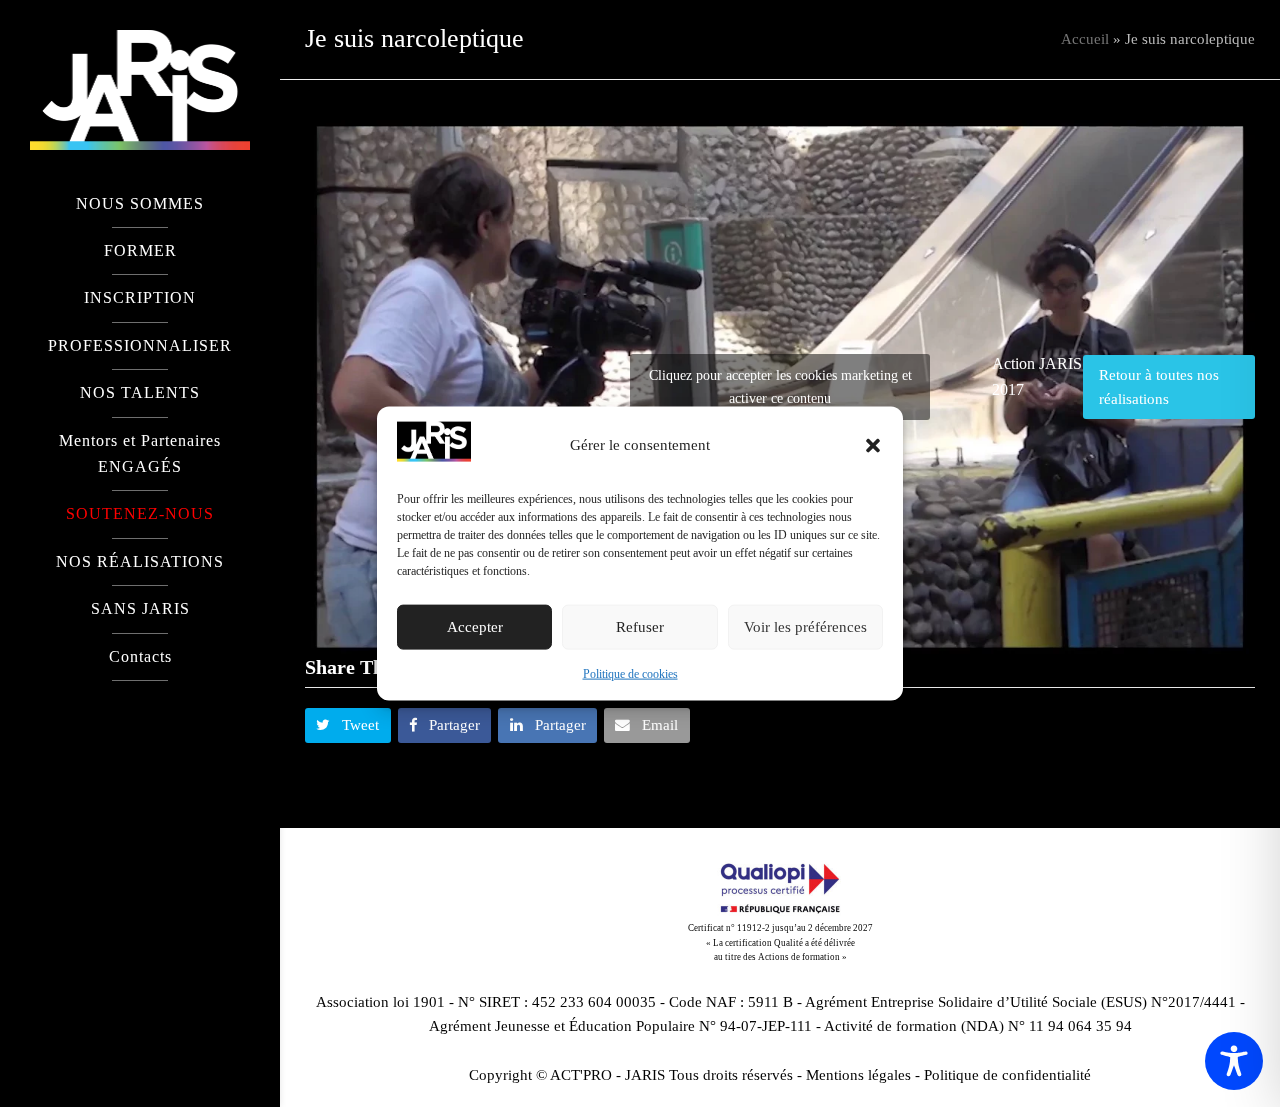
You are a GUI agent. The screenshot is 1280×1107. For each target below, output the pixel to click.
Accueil (1085, 39)
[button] (873, 445)
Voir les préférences (805, 627)
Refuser (640, 627)
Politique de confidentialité (1007, 1075)
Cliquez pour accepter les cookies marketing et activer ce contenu (780, 387)
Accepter (475, 627)
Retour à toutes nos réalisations (1159, 387)
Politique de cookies (630, 674)
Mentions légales (858, 1075)
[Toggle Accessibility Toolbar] (1234, 1061)
